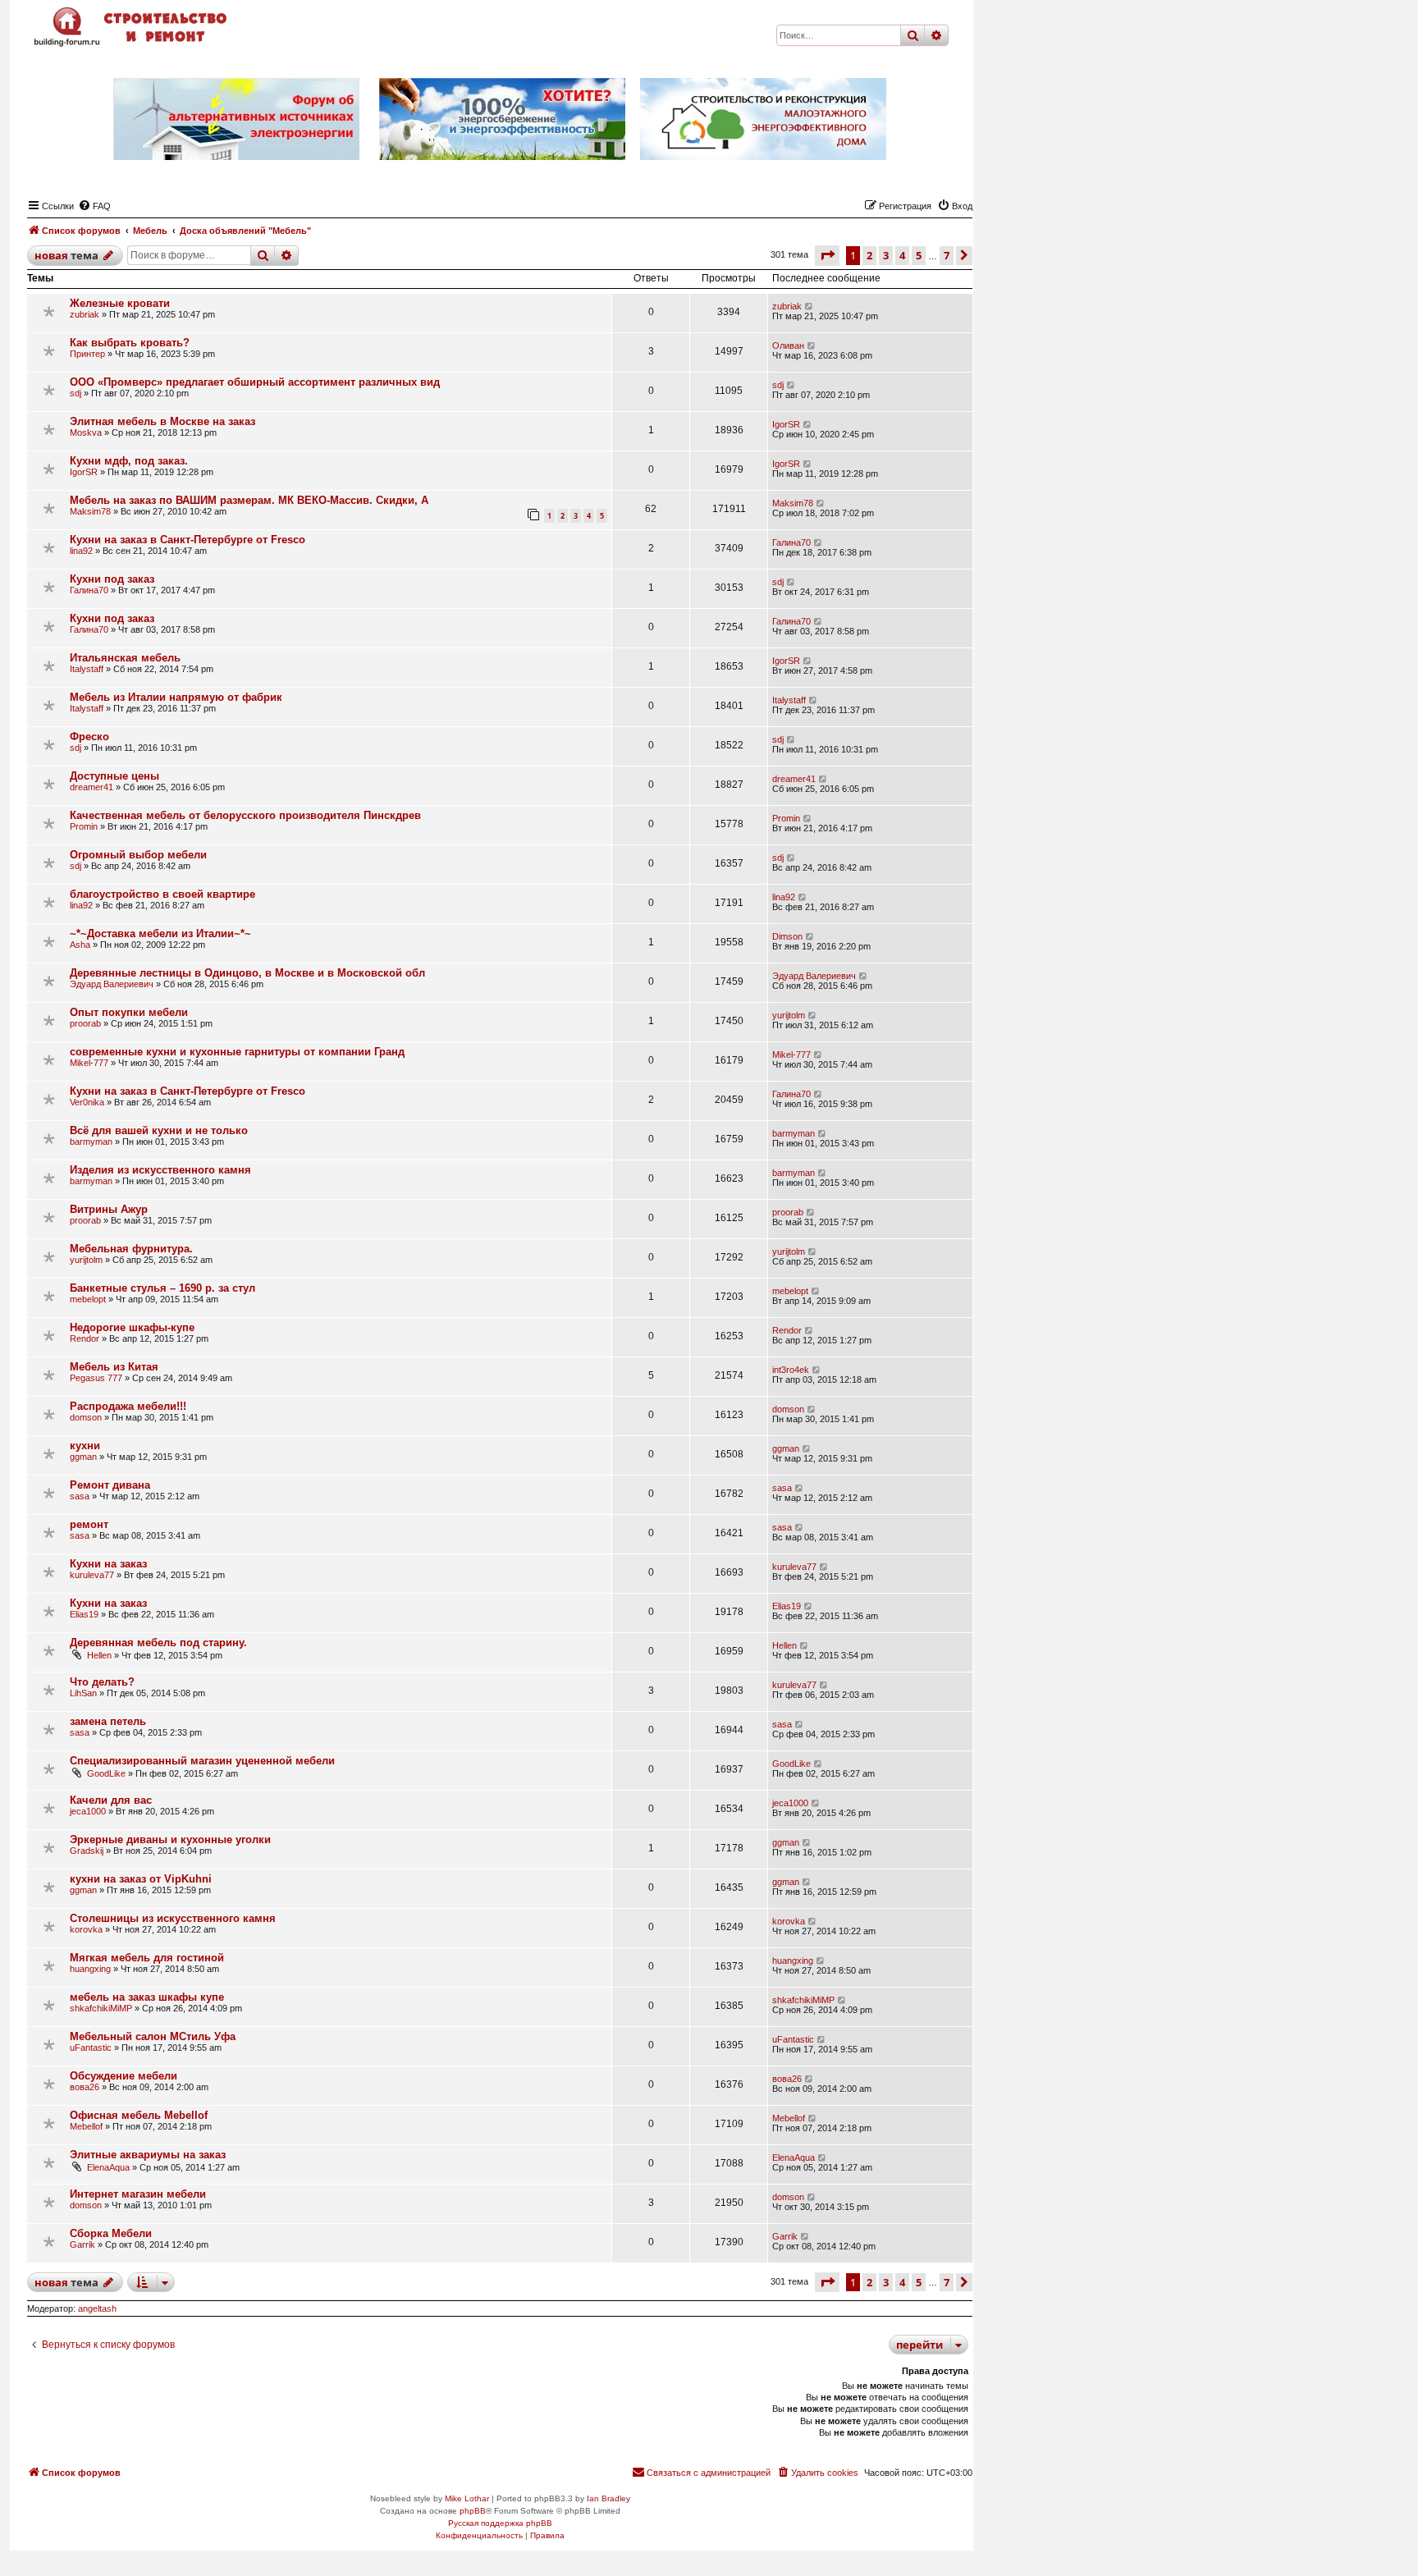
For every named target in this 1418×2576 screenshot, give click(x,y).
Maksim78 (90, 511)
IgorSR (786, 424)
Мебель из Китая (114, 1367)
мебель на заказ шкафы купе (147, 1997)
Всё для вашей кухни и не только (159, 1130)
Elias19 (84, 1614)
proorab (85, 1023)
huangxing (90, 1969)
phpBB (473, 2511)
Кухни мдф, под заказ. (129, 461)
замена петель (108, 1721)
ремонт (89, 1524)
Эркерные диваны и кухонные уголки (170, 1839)
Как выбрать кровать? (130, 343)
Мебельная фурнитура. (131, 1249)
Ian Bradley (608, 2498)
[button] (827, 255)
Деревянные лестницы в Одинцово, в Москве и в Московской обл (247, 973)
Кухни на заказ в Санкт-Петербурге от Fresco (188, 540)
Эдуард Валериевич (112, 984)
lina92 (81, 551)
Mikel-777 (89, 1063)
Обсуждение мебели (124, 2076)
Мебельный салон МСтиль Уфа (153, 2036)
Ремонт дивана (110, 1485)
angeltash (97, 2308)
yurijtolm (789, 1015)
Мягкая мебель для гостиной (147, 1958)
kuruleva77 (92, 1575)
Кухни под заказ (112, 579)
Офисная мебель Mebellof (139, 2115)
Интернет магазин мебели (138, 2194)
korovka (86, 1929)
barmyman (91, 1142)
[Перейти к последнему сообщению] (810, 306)
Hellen (99, 1655)
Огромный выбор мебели (138, 855)
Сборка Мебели (111, 2233)
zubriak (85, 314)
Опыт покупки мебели (129, 1012)
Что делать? (102, 1682)
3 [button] (886, 255)
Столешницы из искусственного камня (173, 1918)
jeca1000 (88, 1811)
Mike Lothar (467, 2498)
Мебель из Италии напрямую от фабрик (176, 697)
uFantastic (91, 2048)
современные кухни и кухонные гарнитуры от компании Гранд (237, 1052)
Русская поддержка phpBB (500, 2523)
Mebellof (86, 2126)
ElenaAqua (108, 2167)
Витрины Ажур (109, 1209)
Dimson (787, 936)
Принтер (87, 354)
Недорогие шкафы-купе (132, 1327)
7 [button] (947, 255)
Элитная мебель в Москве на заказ (162, 421)
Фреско (89, 737)
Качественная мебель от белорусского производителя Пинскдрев (245, 815)
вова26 (85, 2087)
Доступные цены (114, 776)
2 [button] (869, 255)
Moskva (86, 432)
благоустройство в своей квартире (162, 894)
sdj (75, 393)
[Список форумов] (132, 27)
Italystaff (87, 669)
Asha (80, 945)
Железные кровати (120, 303)
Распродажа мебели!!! (128, 1406)
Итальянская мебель (125, 658)
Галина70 (791, 542)
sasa (80, 1496)
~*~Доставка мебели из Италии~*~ (160, 933)
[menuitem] (94, 206)
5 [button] (919, 255)
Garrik (82, 2244)
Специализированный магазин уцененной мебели (202, 1761)
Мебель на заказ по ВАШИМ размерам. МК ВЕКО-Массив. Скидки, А (249, 500)
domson (86, 1417)
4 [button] (902, 255)
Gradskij (87, 1851)
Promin (84, 826)
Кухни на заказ (108, 1564)
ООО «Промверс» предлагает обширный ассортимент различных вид (255, 382)
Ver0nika (87, 1102)
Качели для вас (111, 1800)
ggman (83, 1457)
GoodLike (106, 1773)
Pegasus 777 (96, 1378)
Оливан (788, 345)
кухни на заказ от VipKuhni (141, 1879)
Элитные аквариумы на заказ (148, 2155)
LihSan (83, 1693)
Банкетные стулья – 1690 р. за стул (162, 1288)
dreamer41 (91, 787)
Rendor (85, 1338)
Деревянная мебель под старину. (158, 1643)
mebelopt (88, 1299)
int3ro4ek (791, 1370)
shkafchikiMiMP (101, 2008)
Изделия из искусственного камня (160, 1170)
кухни (85, 1446)
